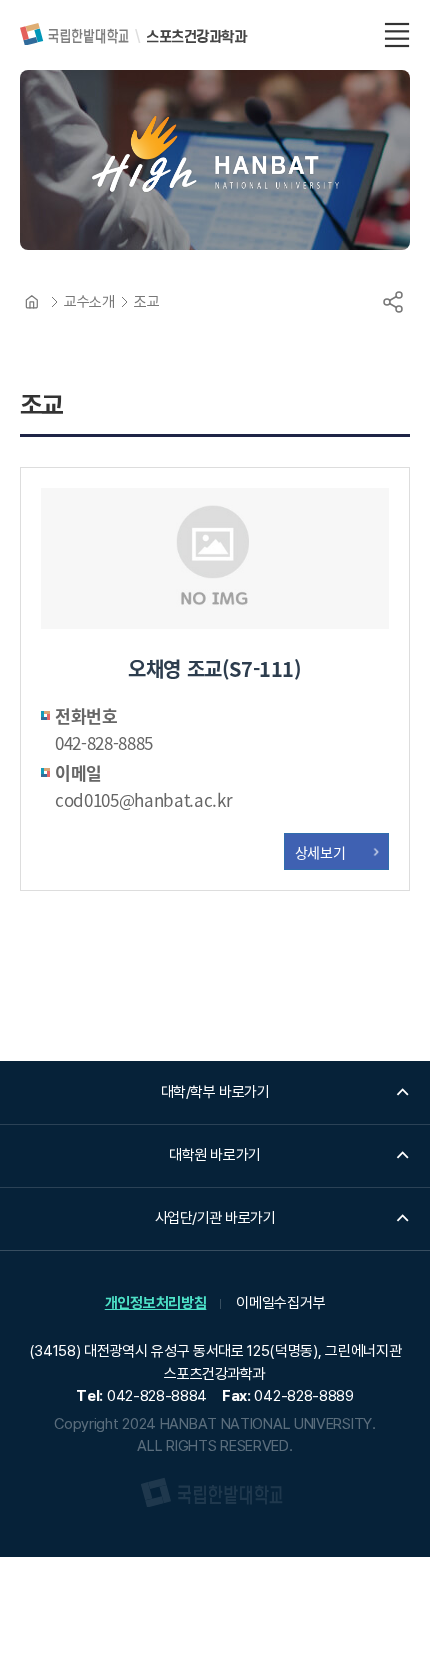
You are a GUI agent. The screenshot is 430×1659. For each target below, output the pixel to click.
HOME (32, 302)
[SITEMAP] (397, 35)
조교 (146, 302)
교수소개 (89, 302)
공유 (393, 302)
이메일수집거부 (280, 1303)
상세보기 (320, 852)
